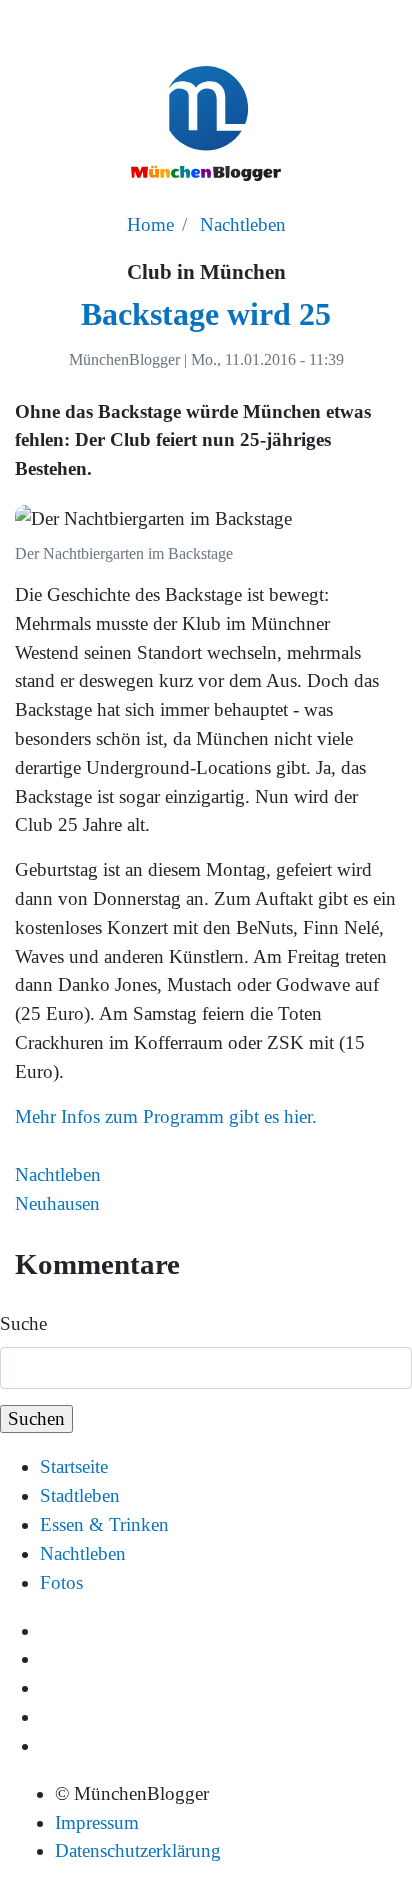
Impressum (97, 1822)
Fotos (61, 1582)
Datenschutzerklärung (138, 1850)
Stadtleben (80, 1495)
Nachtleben (243, 224)
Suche (23, 1323)
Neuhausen (57, 1203)
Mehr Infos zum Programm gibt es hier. (166, 1116)
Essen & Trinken (104, 1524)
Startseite (74, 1466)
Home (150, 224)
